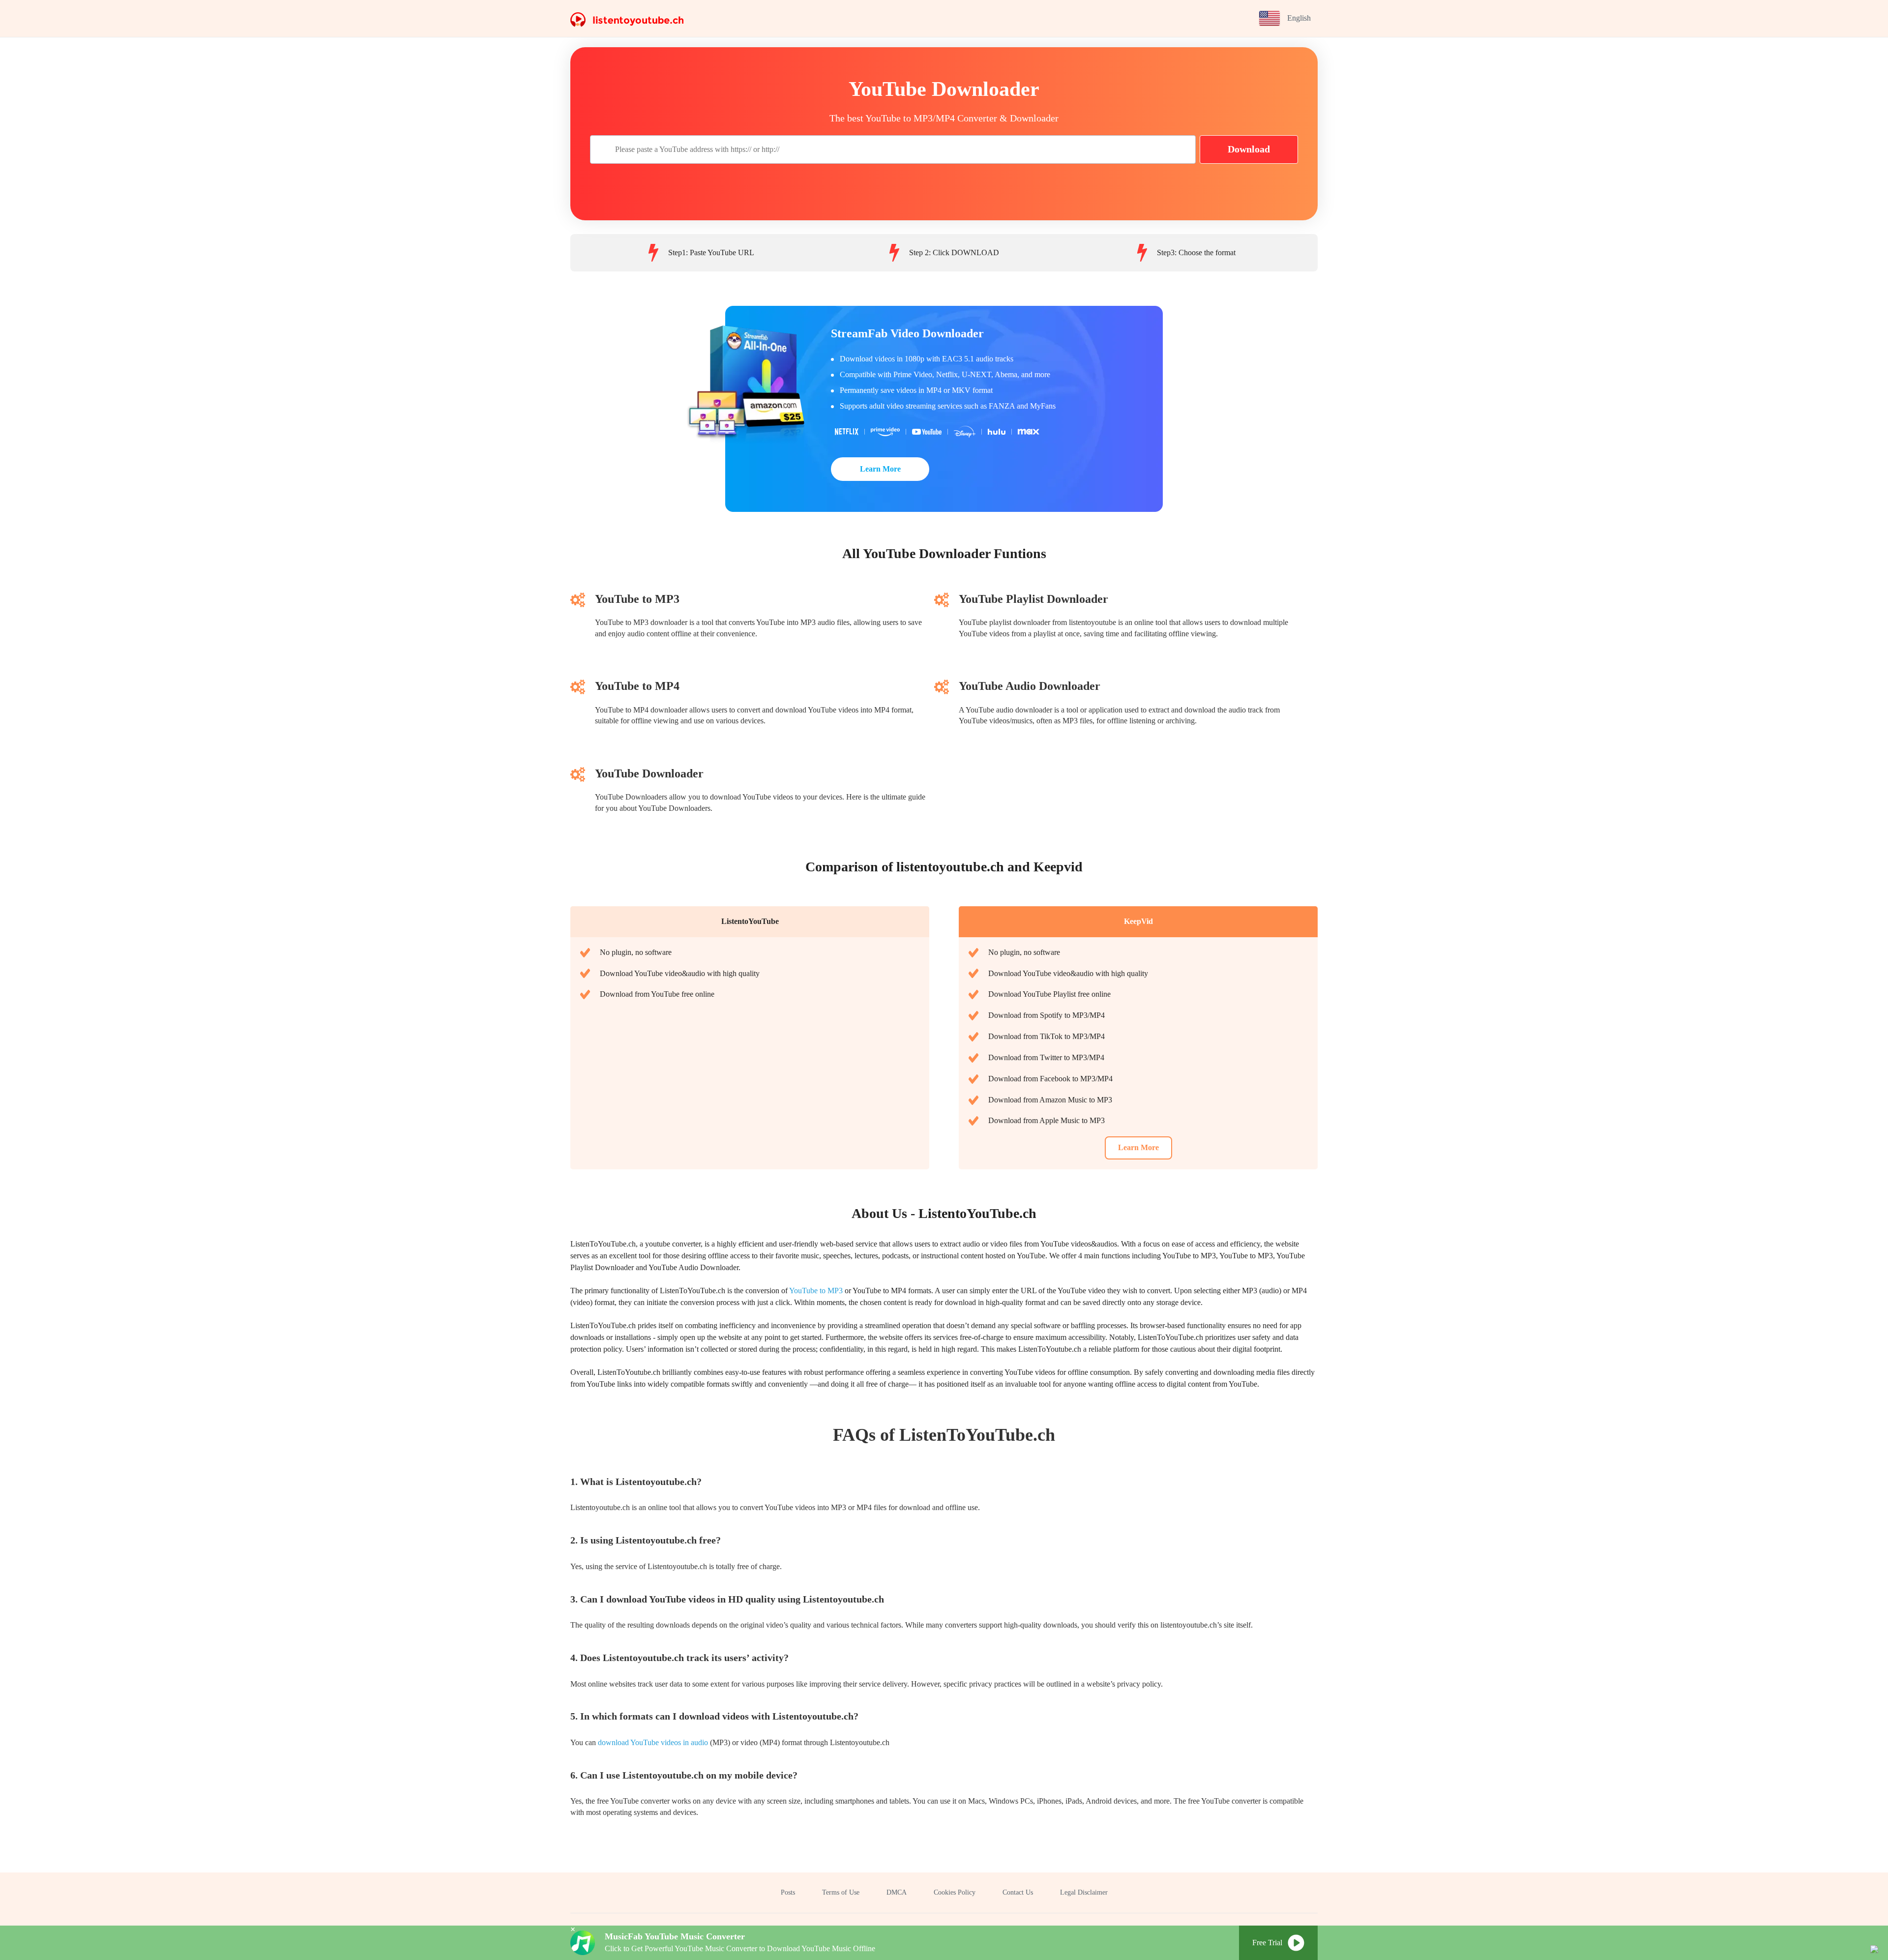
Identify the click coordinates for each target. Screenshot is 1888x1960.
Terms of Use (841, 1892)
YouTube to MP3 (816, 1291)
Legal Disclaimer (1084, 1892)
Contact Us (1018, 1892)
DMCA (897, 1892)
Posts (788, 1892)
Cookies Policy (955, 1892)
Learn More (880, 469)
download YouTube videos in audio (653, 1742)
